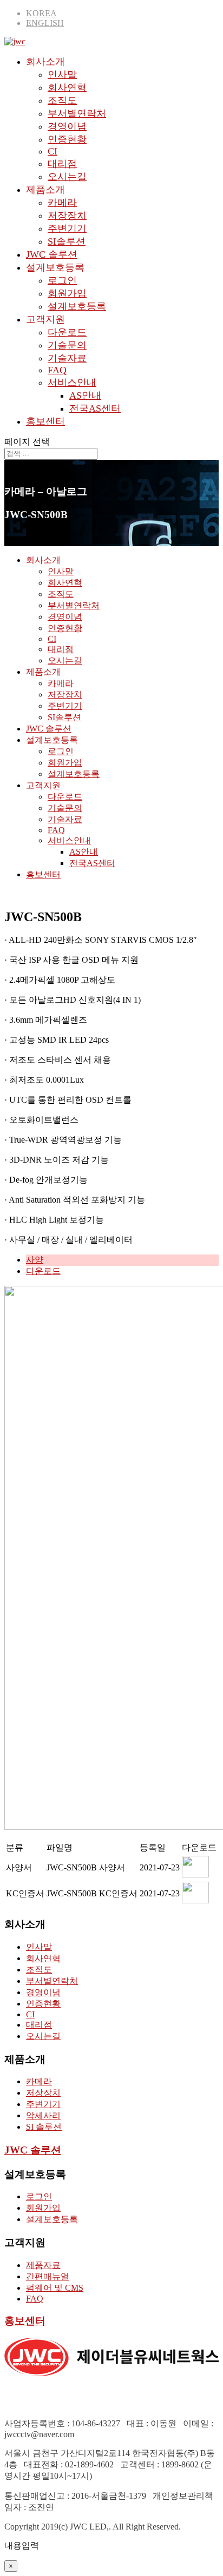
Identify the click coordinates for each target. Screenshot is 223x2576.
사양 (35, 1260)
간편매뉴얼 (48, 2276)
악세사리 (43, 2115)
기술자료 (67, 358)
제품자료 (43, 2265)
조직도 (62, 100)
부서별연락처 (77, 113)
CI (53, 151)
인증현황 (67, 139)
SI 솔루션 (44, 2127)
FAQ (57, 370)
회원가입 (67, 293)
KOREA (41, 13)
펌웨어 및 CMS (55, 2288)
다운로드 (67, 332)
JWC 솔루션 (52, 254)
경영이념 (67, 126)
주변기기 (67, 229)
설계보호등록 (77, 306)
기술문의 (67, 345)
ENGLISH (45, 23)
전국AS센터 (95, 408)
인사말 (62, 75)
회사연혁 (67, 88)
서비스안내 (72, 383)
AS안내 (85, 395)
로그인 (62, 280)
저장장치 (67, 216)
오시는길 (67, 177)
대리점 (62, 164)
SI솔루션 (67, 242)
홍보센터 (45, 421)
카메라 (62, 203)
